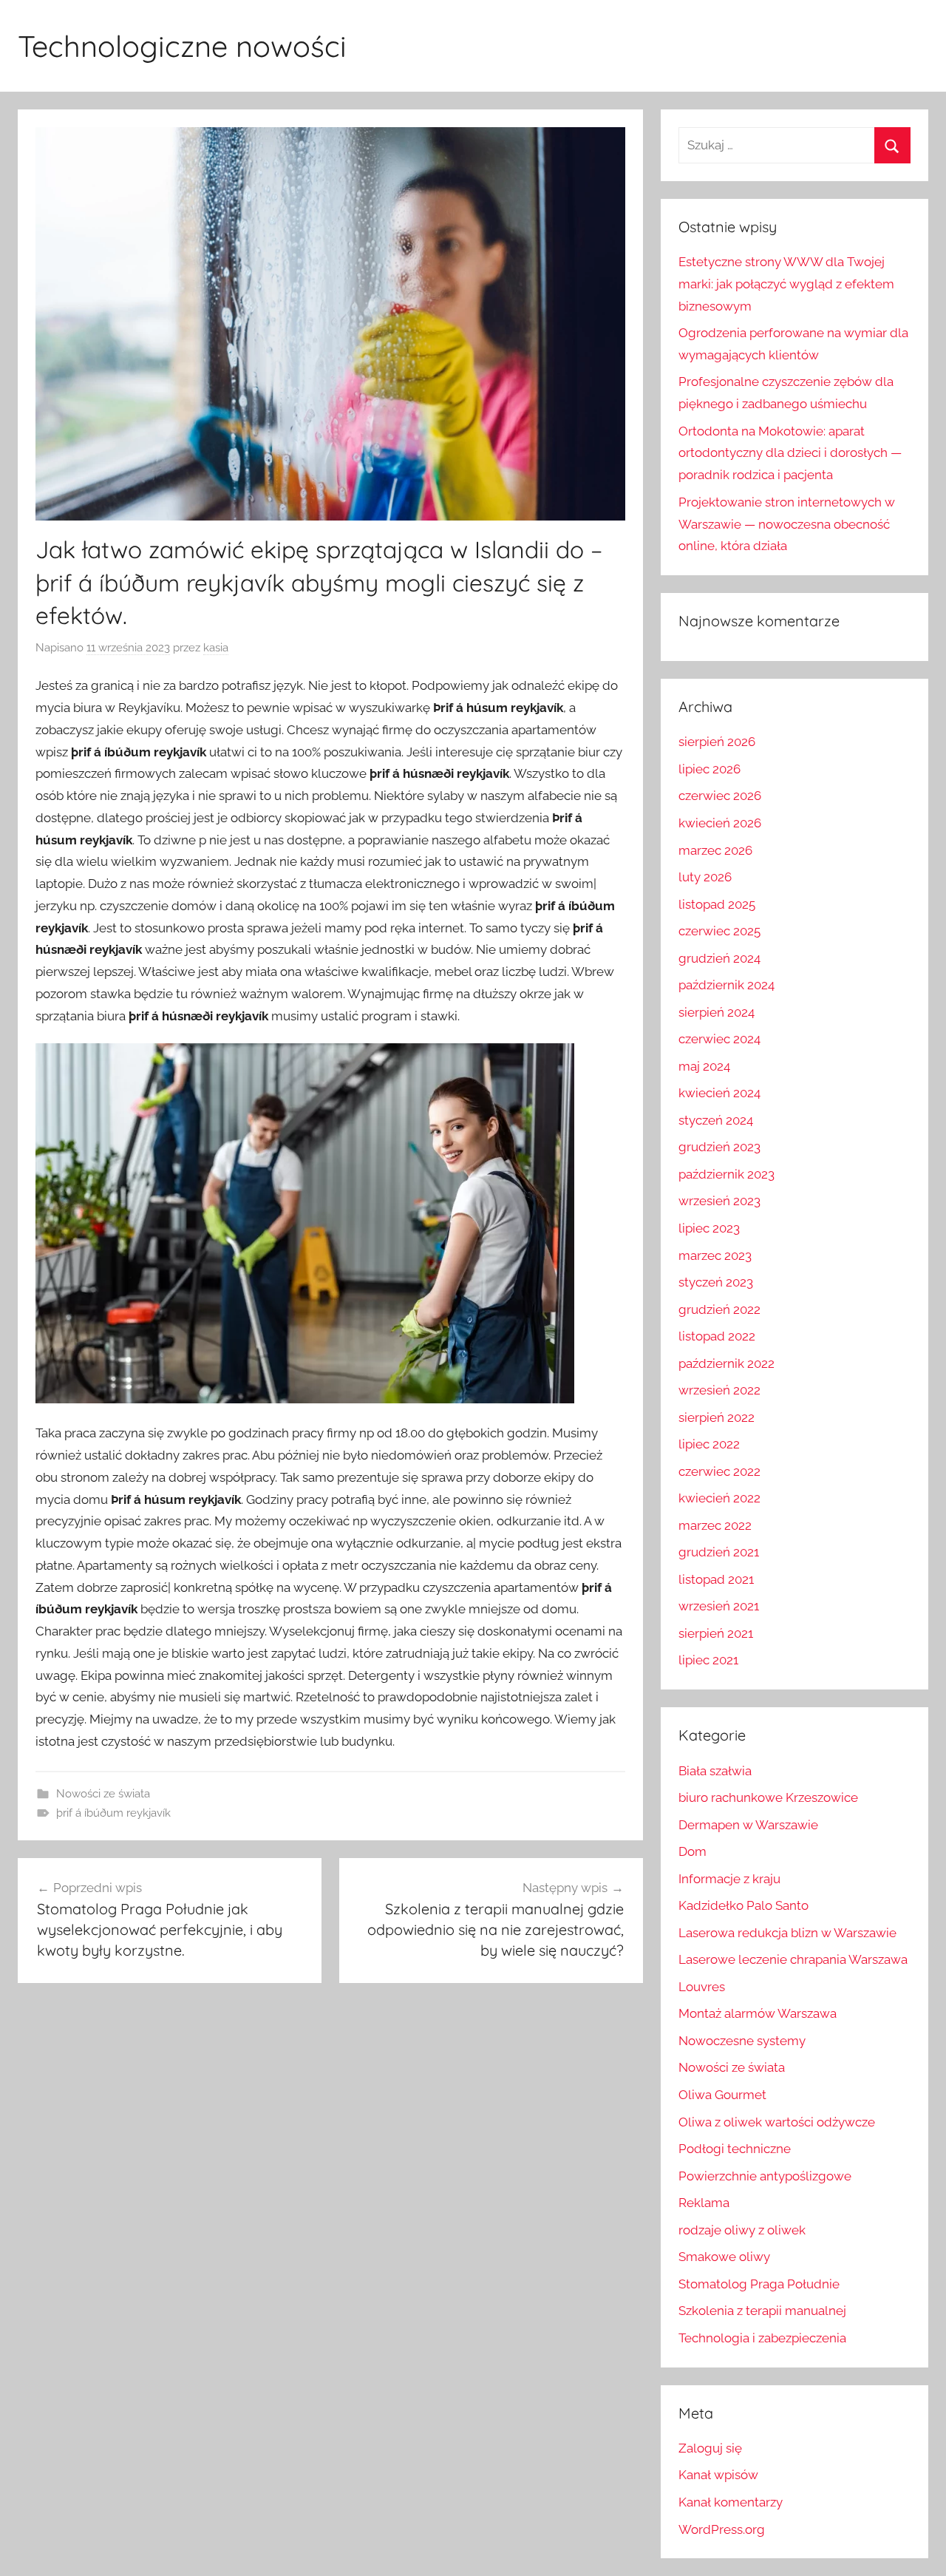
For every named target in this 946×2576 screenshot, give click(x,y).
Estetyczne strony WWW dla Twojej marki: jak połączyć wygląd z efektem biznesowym (786, 284)
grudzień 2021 (719, 1552)
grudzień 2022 (719, 1309)
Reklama (704, 2203)
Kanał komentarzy (731, 2502)
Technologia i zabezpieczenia (762, 2338)
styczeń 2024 (716, 1120)
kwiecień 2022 (719, 1498)
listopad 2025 (717, 904)
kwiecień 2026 (720, 823)
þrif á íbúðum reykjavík (113, 1813)
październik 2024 (726, 985)
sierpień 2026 (717, 742)
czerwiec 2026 (720, 796)
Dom (693, 1851)
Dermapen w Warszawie (748, 1825)
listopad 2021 (716, 1579)
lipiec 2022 (709, 1444)
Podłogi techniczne (735, 2149)
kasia (216, 648)
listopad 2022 (717, 1336)
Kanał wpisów (718, 2475)
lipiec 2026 (709, 769)
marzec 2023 (715, 1255)
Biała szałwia (715, 1771)
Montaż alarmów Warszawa (758, 2013)
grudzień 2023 (719, 1147)
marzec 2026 (715, 850)
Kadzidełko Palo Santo (743, 1905)
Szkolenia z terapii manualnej (762, 2311)
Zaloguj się (710, 2448)
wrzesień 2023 (719, 1201)
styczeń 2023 (716, 1282)
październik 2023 (726, 1174)
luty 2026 (705, 877)
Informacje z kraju (729, 1879)
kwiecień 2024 (719, 1093)
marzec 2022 (715, 1525)
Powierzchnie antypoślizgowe (765, 2176)
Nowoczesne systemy (742, 2041)
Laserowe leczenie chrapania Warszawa (793, 1959)
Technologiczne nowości (182, 46)
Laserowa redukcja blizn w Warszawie (787, 1933)
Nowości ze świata (103, 1794)
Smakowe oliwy (724, 2257)
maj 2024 (704, 1066)
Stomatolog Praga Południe (759, 2284)
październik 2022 (726, 1363)
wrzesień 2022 (719, 1390)
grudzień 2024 (719, 958)
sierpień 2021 (716, 1633)
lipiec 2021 (708, 1660)
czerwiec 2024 (719, 1039)
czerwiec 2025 (719, 931)
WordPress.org (722, 2529)
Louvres (702, 1987)
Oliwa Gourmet (722, 2095)
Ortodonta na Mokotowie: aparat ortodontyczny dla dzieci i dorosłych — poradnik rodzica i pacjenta (790, 453)
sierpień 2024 (717, 1012)
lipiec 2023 (709, 1228)
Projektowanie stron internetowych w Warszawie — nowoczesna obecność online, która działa (787, 524)
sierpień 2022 (717, 1417)
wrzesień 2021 (719, 1606)
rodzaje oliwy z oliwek (742, 2230)
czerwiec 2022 (719, 1471)
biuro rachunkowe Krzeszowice (768, 1797)
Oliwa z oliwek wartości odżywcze (777, 2122)
